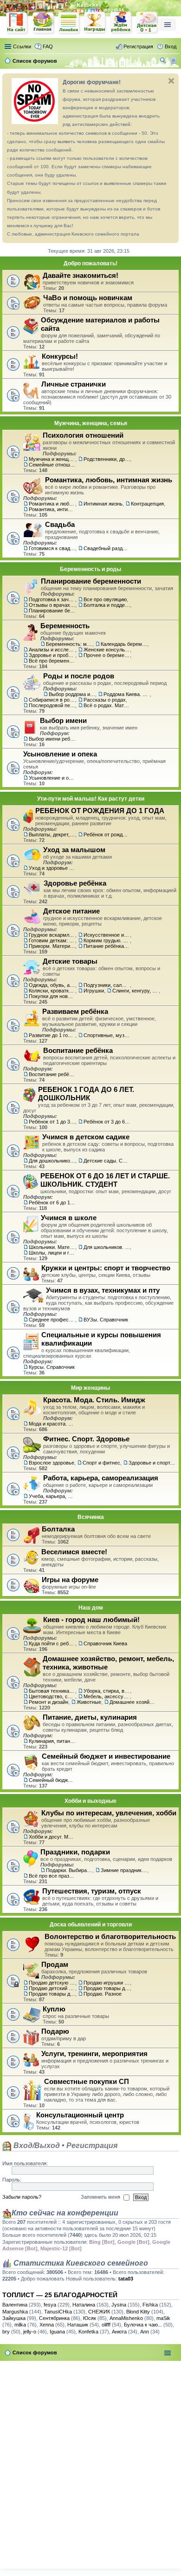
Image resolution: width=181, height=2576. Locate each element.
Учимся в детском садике (86, 1137)
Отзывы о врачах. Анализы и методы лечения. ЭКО (52, 605)
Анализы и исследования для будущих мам (52, 650)
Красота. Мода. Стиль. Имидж (94, 1400)
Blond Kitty (138, 2312)
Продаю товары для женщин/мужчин (107, 1988)
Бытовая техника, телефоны (52, 1691)
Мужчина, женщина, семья (91, 423)
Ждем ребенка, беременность (121, 23)
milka (20, 2325)
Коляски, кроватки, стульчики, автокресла (52, 991)
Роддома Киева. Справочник (127, 694)
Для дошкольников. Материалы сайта (52, 1161)
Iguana (57, 2332)
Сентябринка (54, 2318)
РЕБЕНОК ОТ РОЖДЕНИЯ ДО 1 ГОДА (100, 811)
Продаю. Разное (103, 1994)
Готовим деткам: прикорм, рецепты (52, 940)
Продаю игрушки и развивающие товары (107, 1983)
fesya (50, 2305)
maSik (163, 2318)
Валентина (15, 2305)
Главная (43, 23)
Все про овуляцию (105, 599)
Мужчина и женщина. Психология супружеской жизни (52, 459)
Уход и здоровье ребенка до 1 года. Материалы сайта (52, 868)
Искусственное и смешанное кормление (107, 935)
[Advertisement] (90, 2463)
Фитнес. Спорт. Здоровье (86, 1439)
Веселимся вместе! (74, 1552)
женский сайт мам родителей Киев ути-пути (17, 24)
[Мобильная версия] (175, 61)
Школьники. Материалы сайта (52, 1247)
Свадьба (60, 524)
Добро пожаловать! (90, 263)
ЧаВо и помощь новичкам (88, 298)
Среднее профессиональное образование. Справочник (52, 1320)
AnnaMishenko (126, 2318)
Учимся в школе (69, 1218)
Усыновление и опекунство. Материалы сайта (52, 778)
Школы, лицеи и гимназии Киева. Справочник (52, 1253)
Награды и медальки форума (95, 23)
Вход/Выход (36, 2146)
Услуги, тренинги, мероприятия (94, 2054)
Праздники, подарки (75, 1852)
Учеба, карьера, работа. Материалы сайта (52, 1496)
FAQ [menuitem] (48, 46)
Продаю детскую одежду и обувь (52, 1983)
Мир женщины (90, 1388)
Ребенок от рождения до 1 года (147, 23)
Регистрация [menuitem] (138, 46)
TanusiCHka (58, 2312)
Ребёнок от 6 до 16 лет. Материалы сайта (52, 1203)
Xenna (47, 2325)
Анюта (119, 2332)
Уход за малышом (74, 850)
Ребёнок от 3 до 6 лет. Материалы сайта (107, 1122)
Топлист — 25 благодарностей (60, 2295)
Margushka (15, 2312)
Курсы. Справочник (52, 1367)
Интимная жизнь (103, 504)
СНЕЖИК (99, 2312)
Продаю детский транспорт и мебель (52, 1988)
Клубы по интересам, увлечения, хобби (109, 1813)
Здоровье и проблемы (52, 655)
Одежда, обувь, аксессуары (52, 985)
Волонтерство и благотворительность (110, 1936)
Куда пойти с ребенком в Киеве (52, 1643)
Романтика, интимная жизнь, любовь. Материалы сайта (52, 509)
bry (6, 2332)
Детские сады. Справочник (107, 1161)
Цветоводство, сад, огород (52, 1696)
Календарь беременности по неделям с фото (124, 644)
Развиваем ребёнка (75, 1011)
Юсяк (90, 2318)
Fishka (150, 2305)
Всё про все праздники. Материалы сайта (52, 1876)
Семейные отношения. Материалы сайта (52, 465)
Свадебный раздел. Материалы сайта (107, 548)
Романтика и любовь (52, 504)
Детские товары (70, 961)
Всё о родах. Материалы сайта (107, 705)
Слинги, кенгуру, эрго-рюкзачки (136, 991)
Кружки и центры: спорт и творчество (106, 1268)
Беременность (65, 626)
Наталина (84, 2305)
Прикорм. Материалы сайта (52, 946)
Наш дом (91, 1608)
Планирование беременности (91, 581)
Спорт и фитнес (101, 1463)
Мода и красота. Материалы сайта (52, 1424)
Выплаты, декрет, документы (52, 835)
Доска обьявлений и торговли (91, 1925)
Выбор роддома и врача (72, 694)
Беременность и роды (90, 569)
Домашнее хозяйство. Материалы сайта (133, 1702)
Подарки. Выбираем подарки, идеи (69, 1870)
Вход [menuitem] (171, 46)
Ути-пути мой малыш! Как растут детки (91, 799)
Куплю (54, 2009)
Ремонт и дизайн (48, 1702)
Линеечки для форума (69, 23)
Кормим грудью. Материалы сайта (107, 940)
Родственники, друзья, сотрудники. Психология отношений (107, 459)
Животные (89, 1702)
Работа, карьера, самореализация (101, 1478)
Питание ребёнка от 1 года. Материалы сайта (107, 946)
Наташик (78, 2325)
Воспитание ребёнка (78, 1050)
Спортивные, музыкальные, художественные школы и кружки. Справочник (107, 1035)
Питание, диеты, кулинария (90, 1717)
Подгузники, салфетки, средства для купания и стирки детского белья (107, 985)
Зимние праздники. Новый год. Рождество (124, 1870)
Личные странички (74, 384)
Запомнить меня (101, 2197)
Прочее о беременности (107, 655)
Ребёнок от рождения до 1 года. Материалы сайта (107, 835)
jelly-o (30, 2332)
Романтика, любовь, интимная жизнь (109, 480)
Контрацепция (147, 504)
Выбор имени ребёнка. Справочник (52, 739)
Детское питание (71, 911)
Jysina (119, 2305)
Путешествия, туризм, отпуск (92, 1891)
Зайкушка (14, 2318)
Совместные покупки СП (87, 2081)
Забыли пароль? (22, 2197)
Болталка (58, 1529)
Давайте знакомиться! (81, 275)
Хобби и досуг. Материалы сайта (52, 1837)
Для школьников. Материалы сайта (107, 1247)
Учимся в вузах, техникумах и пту (103, 1290)
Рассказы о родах (105, 700)
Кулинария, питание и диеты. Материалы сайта (52, 1741)
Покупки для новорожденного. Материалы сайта (52, 996)
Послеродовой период (52, 705)
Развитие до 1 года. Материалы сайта (52, 1035)
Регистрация (92, 2146)
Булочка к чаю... (143, 2325)
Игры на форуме (70, 1580)
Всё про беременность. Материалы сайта (52, 661)
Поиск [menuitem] (164, 62)
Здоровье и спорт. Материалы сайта (152, 1463)
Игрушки (94, 991)
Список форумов (35, 2353)
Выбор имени (63, 720)
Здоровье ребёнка (75, 883)
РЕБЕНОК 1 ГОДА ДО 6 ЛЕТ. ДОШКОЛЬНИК (86, 1094)
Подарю (55, 2031)
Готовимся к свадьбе (52, 548)
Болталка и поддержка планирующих (107, 605)
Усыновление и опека (60, 754)
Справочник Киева (105, 1643)
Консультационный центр (80, 2115)
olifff (106, 2325)
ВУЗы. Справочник (106, 1320)
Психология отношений (83, 435)
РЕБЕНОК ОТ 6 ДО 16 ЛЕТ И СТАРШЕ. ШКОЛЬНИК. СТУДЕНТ (105, 1180)
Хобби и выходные (90, 1801)
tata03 (126, 2279)
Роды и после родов (79, 676)
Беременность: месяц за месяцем (69, 644)
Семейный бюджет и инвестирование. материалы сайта (52, 1780)
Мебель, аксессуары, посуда (107, 1696)
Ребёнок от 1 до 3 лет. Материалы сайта (52, 1122)
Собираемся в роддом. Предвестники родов (52, 700)
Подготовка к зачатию (52, 599)
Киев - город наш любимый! (91, 1620)
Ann (145, 2332)
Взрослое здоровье (52, 1463)
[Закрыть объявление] (171, 81)
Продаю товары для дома (52, 1994)
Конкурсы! (60, 356)
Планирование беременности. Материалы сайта (52, 611)
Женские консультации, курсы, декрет (107, 650)
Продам (55, 1964)
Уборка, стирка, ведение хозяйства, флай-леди (107, 1691)
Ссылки (22, 46)
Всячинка (91, 1517)
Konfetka (88, 2332)
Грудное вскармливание (52, 935)
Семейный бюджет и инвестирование (106, 1756)
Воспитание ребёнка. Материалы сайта (52, 1074)
